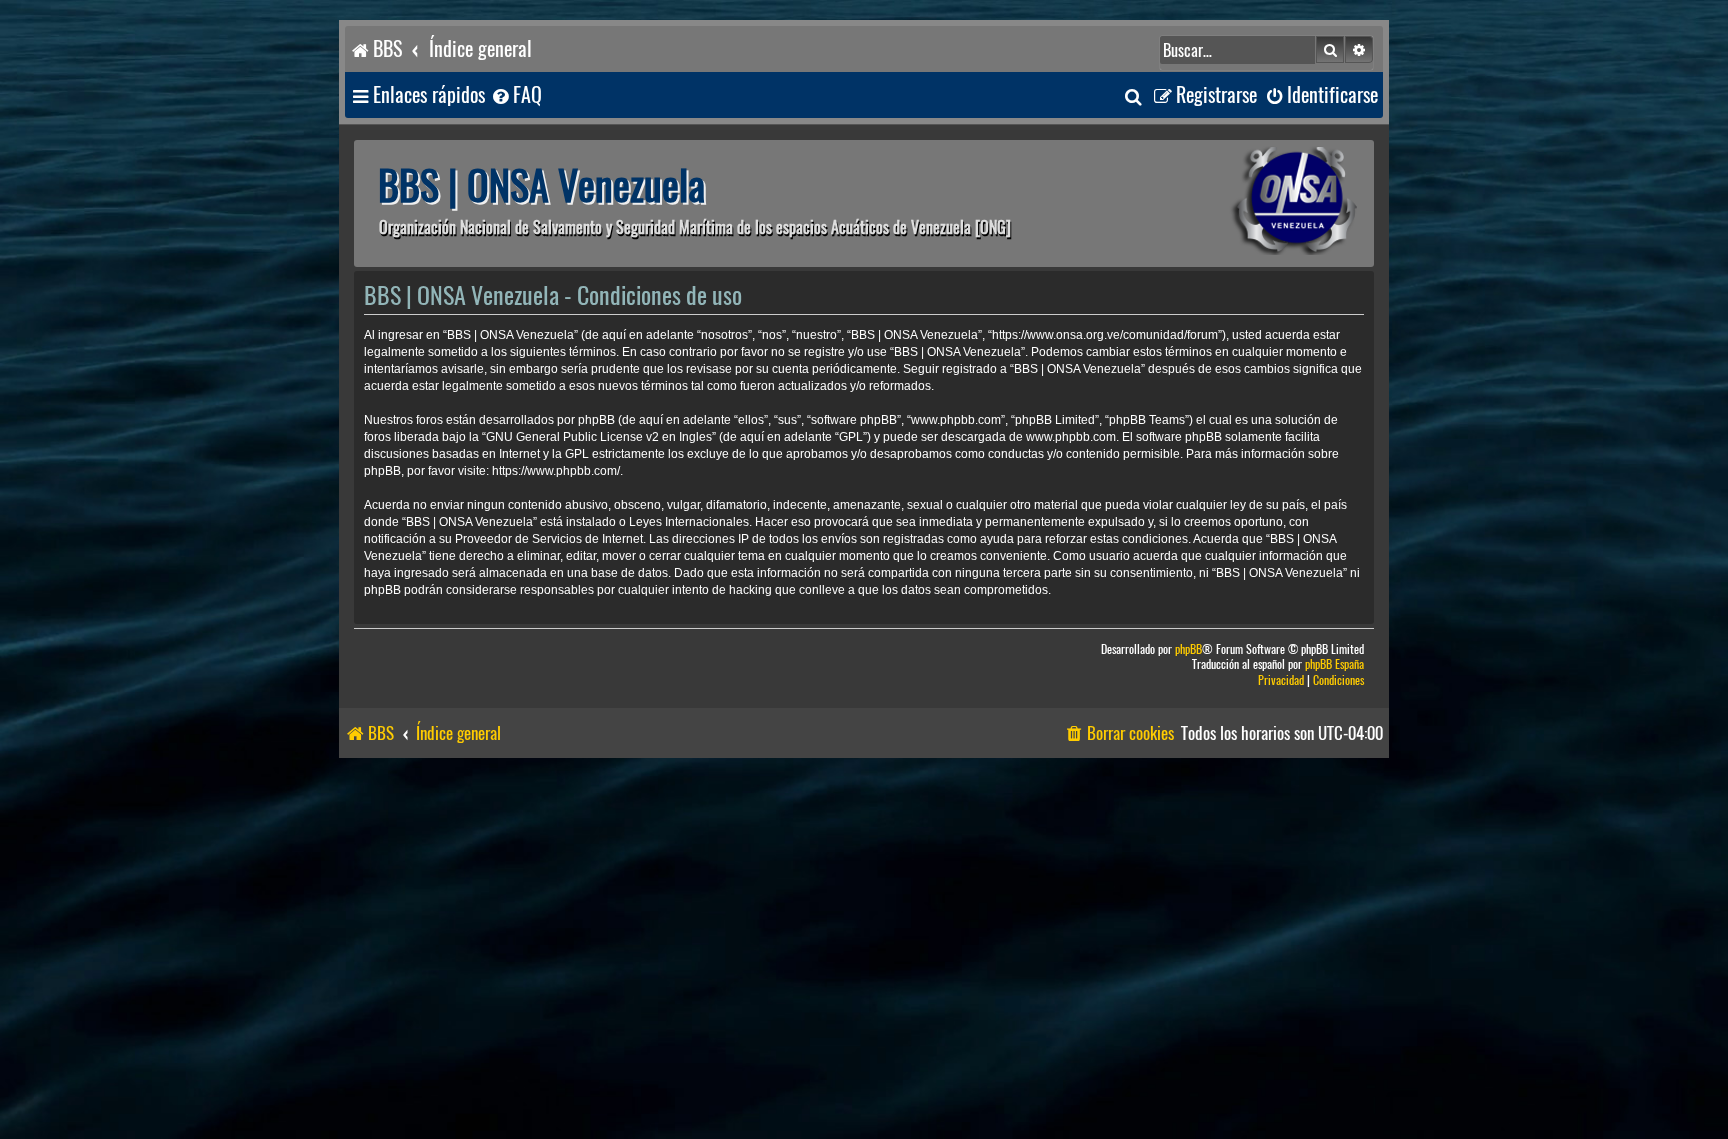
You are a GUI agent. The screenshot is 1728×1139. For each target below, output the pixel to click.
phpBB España (1334, 664)
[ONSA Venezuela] (1249, 203)
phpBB (1188, 649)
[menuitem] (516, 95)
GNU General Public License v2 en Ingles (599, 437)
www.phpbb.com (1071, 437)
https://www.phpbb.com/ (556, 471)
